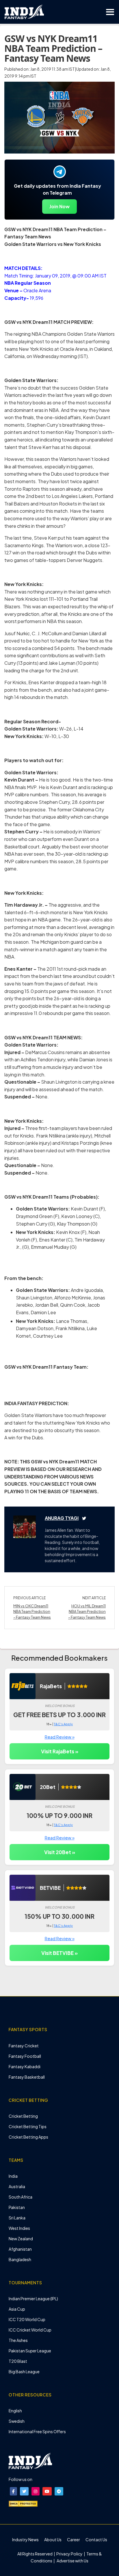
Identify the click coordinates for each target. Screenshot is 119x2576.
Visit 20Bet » (60, 1852)
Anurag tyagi (62, 1518)
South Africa (21, 2197)
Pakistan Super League (30, 2351)
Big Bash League (24, 2371)
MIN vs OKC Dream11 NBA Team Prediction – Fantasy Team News (32, 1612)
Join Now (59, 206)
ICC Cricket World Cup (30, 2330)
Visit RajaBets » (60, 1751)
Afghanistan (20, 2249)
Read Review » (60, 1737)
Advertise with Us (72, 2561)
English (15, 2411)
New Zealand (21, 2239)
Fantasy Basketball (27, 2077)
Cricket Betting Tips (28, 2126)
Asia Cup (17, 2309)
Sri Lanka (17, 2218)
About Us (53, 2540)
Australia (17, 2186)
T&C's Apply (63, 1724)
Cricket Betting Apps (28, 2137)
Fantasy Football (25, 2056)
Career (74, 2540)
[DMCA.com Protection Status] (23, 2503)
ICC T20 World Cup (27, 2319)
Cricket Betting (23, 2116)
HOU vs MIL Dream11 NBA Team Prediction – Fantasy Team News (87, 1612)
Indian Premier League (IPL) (33, 2298)
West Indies (19, 2228)
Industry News (25, 2540)
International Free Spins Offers (37, 2431)
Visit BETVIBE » (59, 1953)
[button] (13, 2491)
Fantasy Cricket (24, 2046)
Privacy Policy (70, 2554)
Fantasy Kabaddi (25, 2066)
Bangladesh (20, 2259)
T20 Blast (18, 2361)
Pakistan (17, 2207)
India (13, 2176)
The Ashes (18, 2340)
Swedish (17, 2421)
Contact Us (96, 2540)
